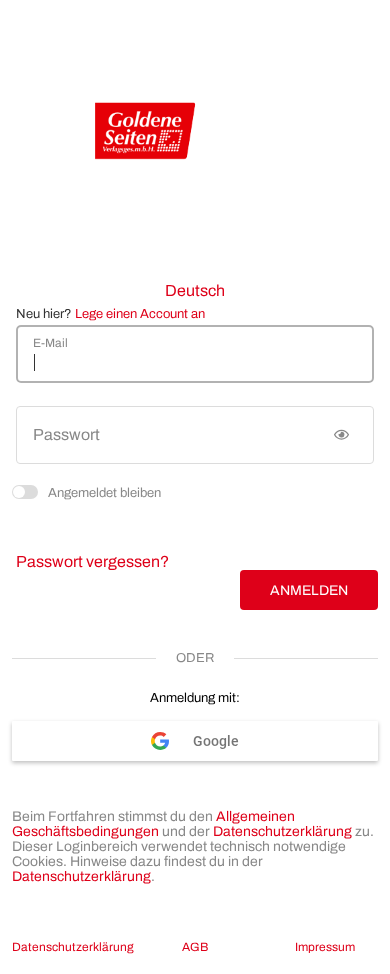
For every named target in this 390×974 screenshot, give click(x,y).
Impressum (325, 947)
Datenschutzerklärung (282, 831)
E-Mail (50, 343)
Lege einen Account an (140, 314)
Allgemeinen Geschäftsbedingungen (153, 824)
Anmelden (309, 590)
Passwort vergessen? (92, 561)
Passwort (66, 434)
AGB (195, 947)
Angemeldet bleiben (104, 491)
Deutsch (195, 290)
